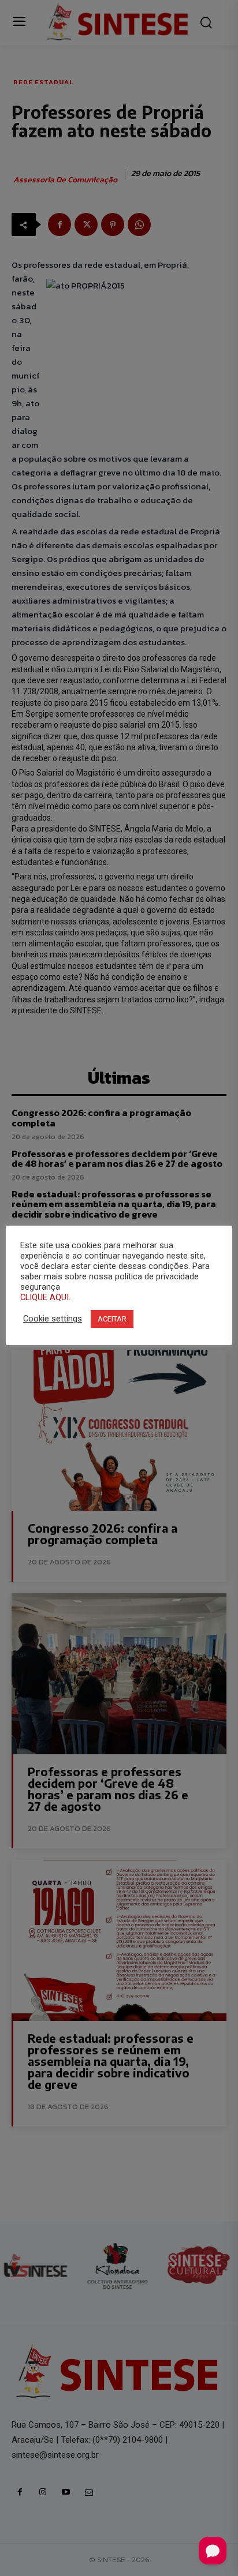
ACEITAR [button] (112, 1319)
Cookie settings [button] (53, 1319)
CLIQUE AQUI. (45, 1297)
